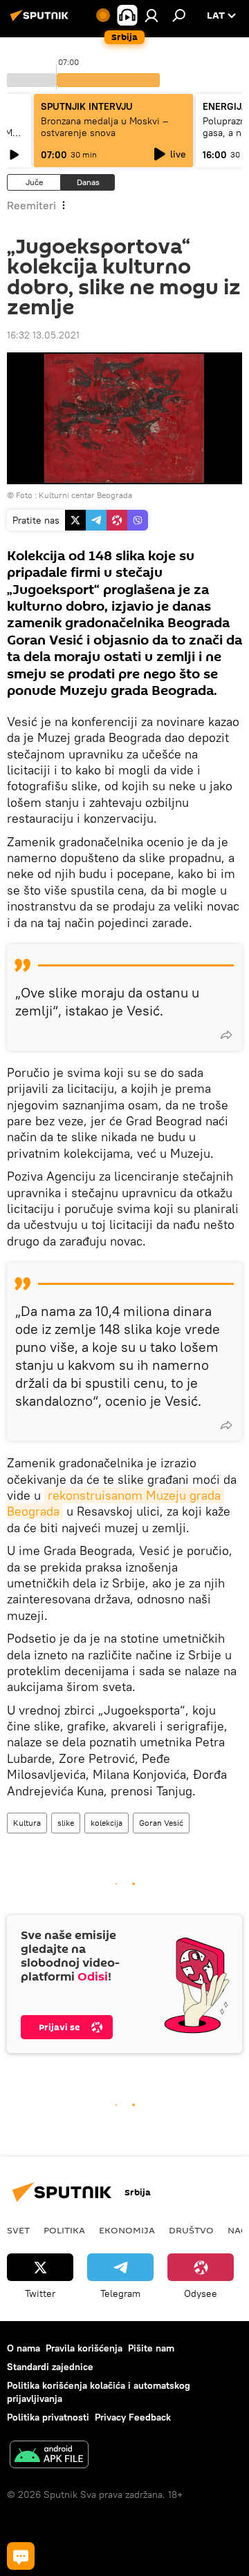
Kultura (27, 1823)
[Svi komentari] (21, 2556)
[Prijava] (151, 15)
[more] (226, 1035)
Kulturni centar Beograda (85, 495)
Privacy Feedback (133, 2417)
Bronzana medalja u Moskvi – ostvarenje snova (104, 127)
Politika (64, 2230)
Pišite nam (151, 2348)
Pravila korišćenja (84, 2348)
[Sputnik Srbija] (41, 21)
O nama (24, 2348)
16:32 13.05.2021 (43, 335)
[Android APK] (49, 2456)
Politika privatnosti (48, 2417)
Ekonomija (127, 2230)
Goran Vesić (161, 1823)
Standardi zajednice (50, 2367)
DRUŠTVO (191, 2230)
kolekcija (107, 1823)
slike (66, 1823)
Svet (18, 2230)
